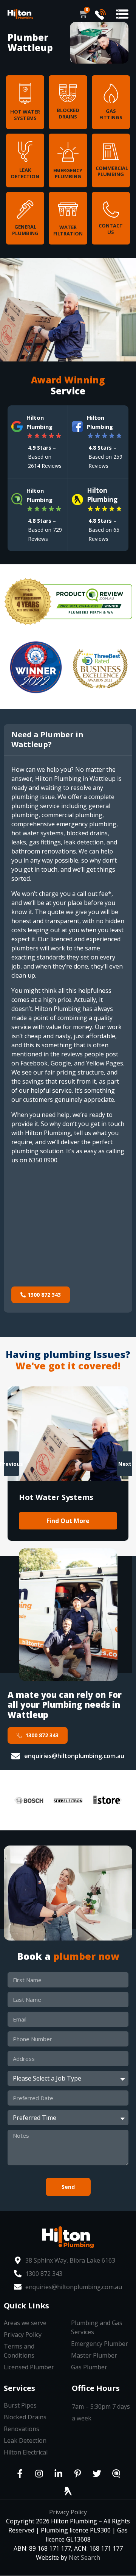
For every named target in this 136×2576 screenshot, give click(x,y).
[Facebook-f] (20, 2473)
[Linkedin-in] (59, 2473)
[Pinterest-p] (78, 2473)
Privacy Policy (68, 2512)
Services (19, 2388)
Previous (11, 1463)
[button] (122, 14)
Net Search (84, 2557)
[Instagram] (39, 2473)
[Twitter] (97, 2473)
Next (125, 1463)
